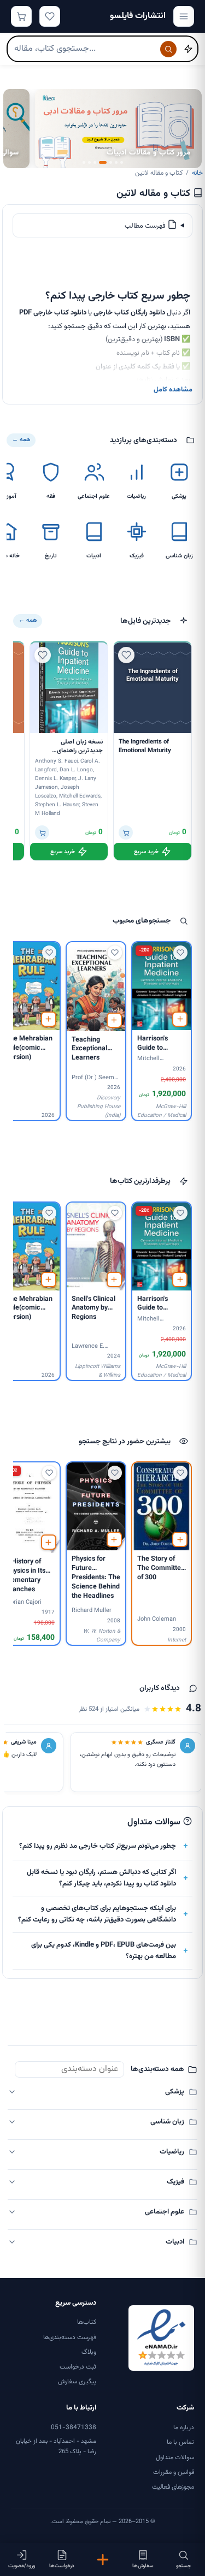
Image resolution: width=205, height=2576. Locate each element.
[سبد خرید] (21, 16)
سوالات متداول (175, 2458)
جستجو (183, 2566)
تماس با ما (180, 2442)
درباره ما (184, 2428)
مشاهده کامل (173, 390)
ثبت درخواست (78, 2367)
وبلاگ (89, 2352)
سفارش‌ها (143, 2566)
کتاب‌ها (87, 2322)
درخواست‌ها (62, 2566)
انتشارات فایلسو (138, 16)
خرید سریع (146, 852)
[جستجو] (168, 49)
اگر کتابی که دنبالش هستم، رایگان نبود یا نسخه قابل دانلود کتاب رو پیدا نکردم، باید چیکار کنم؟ (101, 1878)
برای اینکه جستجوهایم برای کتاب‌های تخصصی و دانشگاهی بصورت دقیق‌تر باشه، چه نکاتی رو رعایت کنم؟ (97, 1914)
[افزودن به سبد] (126, 832)
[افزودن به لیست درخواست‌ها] (180, 1019)
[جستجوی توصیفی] (188, 49)
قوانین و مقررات (174, 2472)
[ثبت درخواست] (102, 2560)
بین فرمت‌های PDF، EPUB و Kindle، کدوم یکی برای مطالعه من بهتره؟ (104, 1951)
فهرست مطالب (146, 226)
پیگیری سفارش (77, 2382)
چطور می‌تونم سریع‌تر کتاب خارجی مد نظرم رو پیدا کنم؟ (98, 1846)
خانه (197, 173)
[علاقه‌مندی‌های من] (50, 16)
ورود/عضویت (22, 2566)
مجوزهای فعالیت (173, 2487)
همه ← (21, 440)
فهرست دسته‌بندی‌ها (70, 2337)
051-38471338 (74, 2428)
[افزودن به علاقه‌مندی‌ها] (126, 655)
